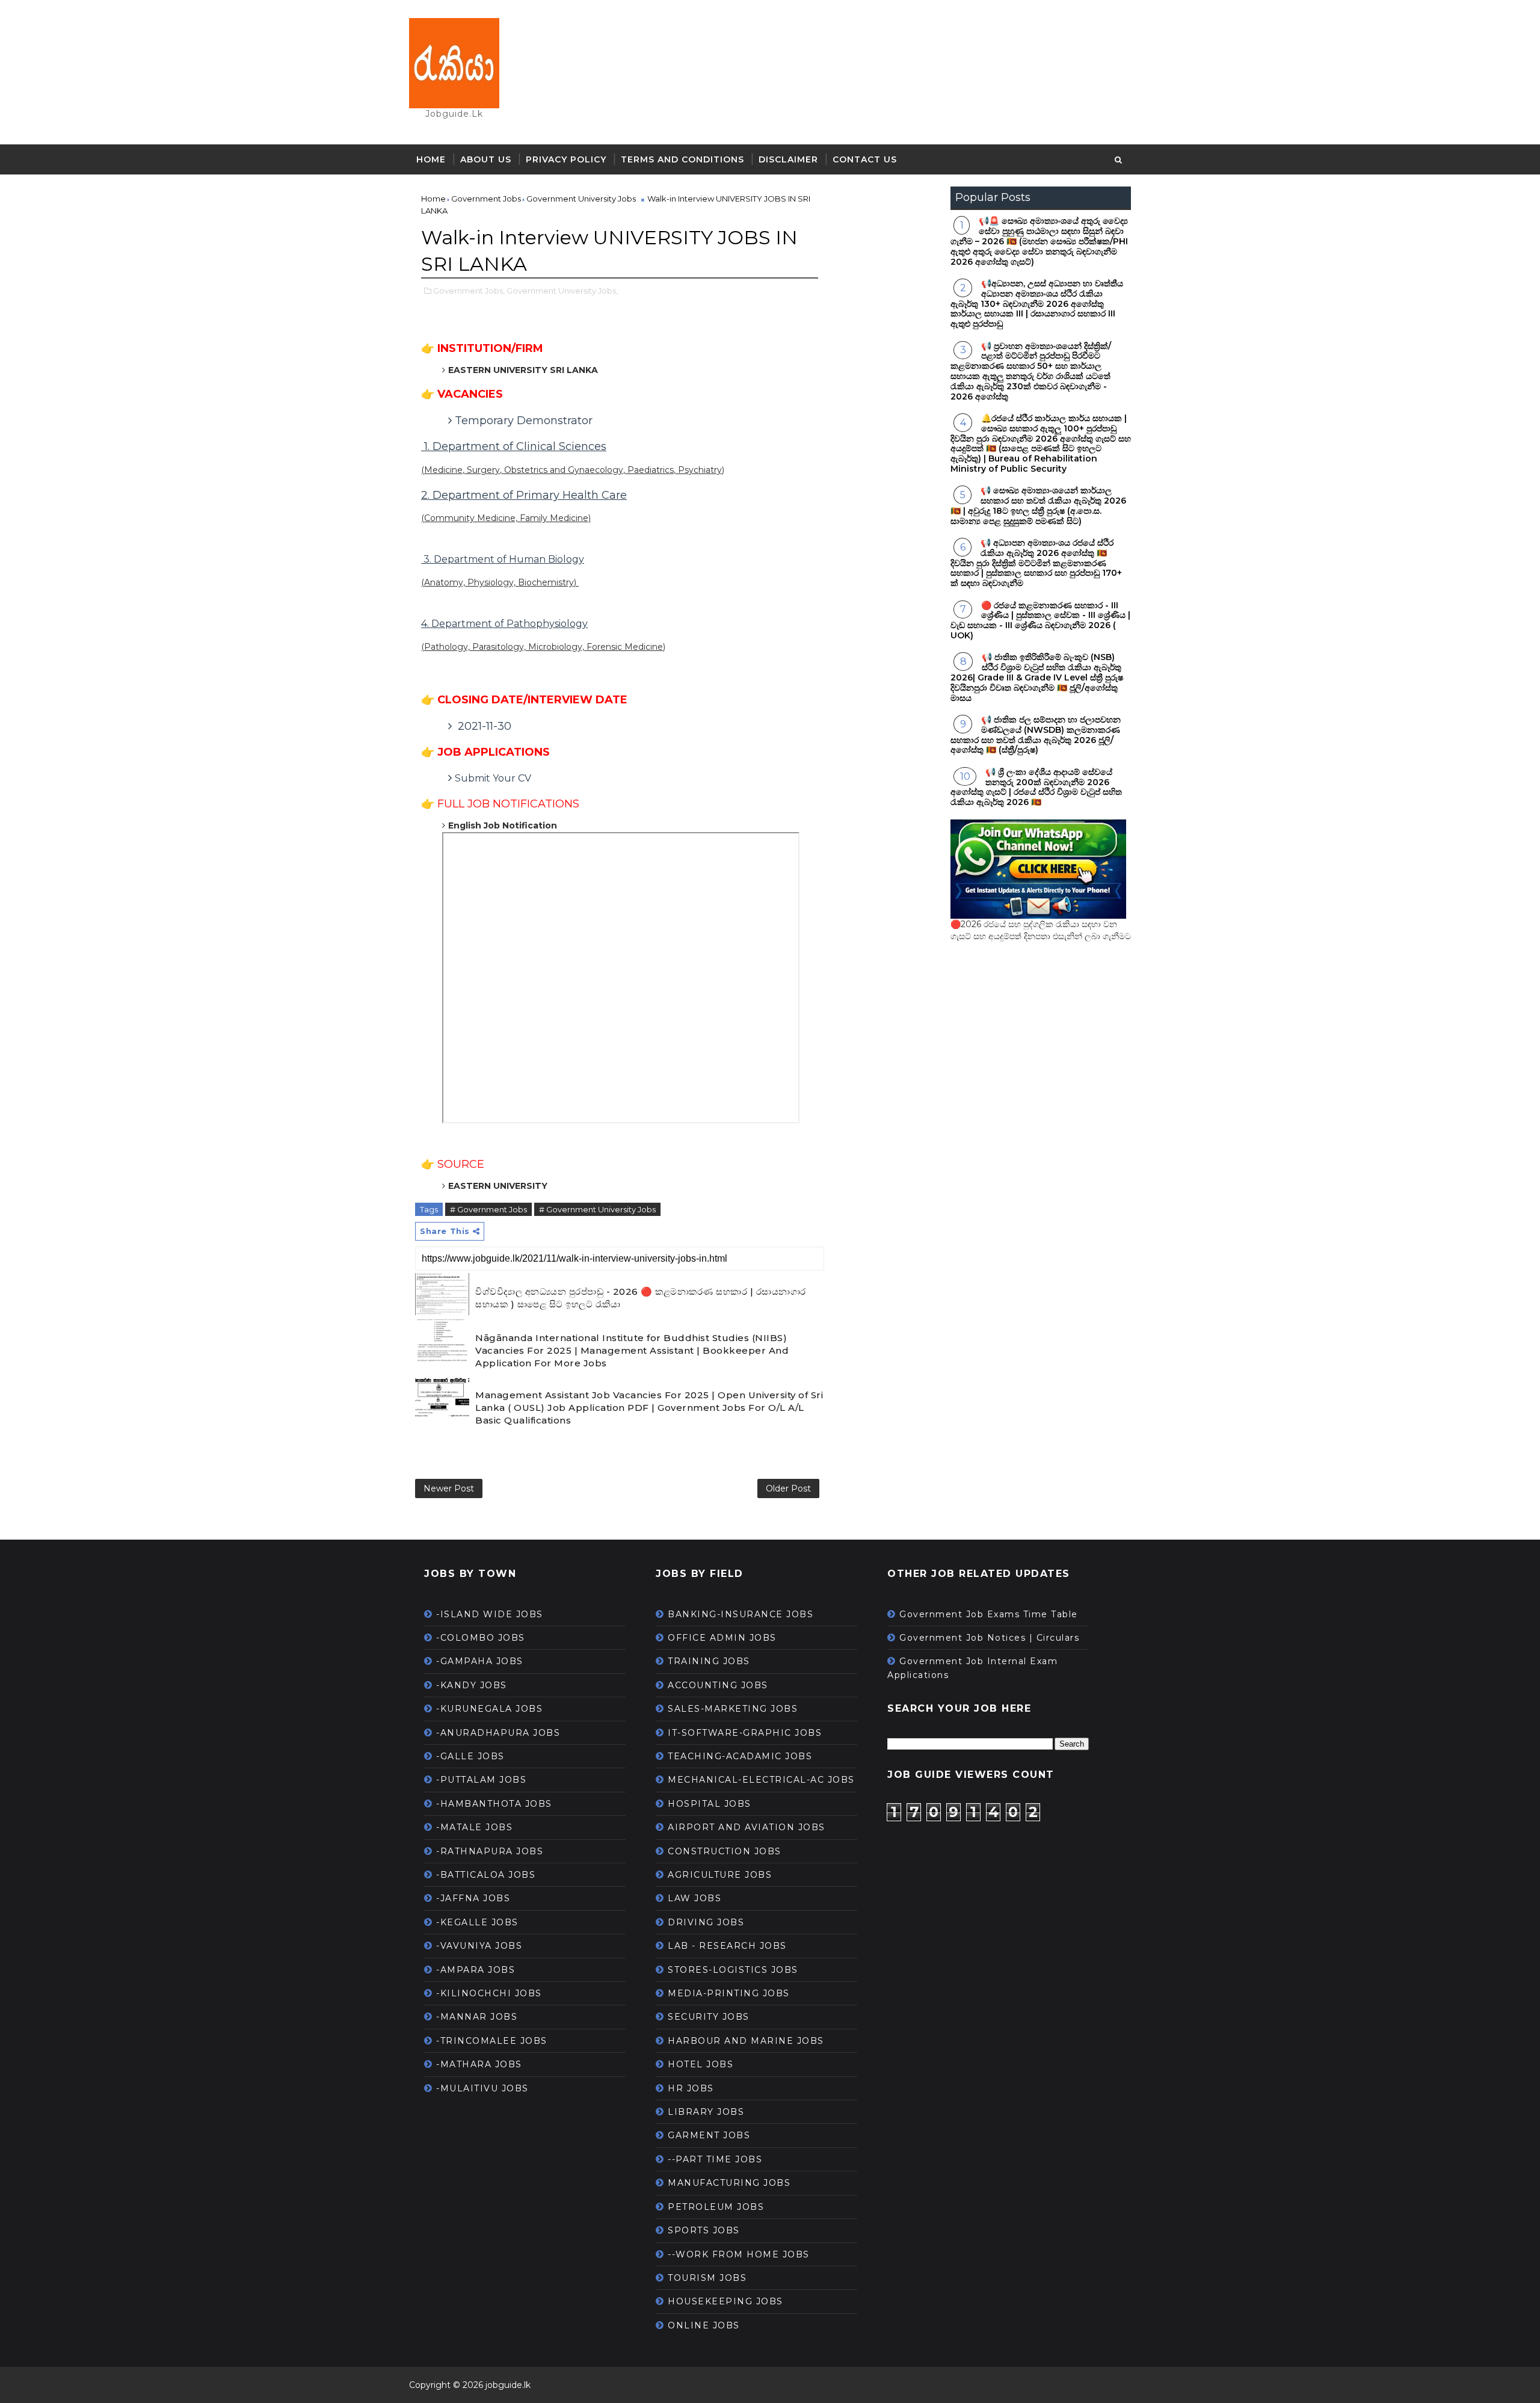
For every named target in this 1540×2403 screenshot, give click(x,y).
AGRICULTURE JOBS (720, 1875)
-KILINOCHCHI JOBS (489, 1993)
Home (431, 159)
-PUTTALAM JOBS (481, 1780)
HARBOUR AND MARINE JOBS (746, 2041)
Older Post (788, 1488)
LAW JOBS (695, 1898)
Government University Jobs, (562, 291)
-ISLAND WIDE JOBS (490, 1614)
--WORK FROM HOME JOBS (739, 2254)
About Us (486, 159)
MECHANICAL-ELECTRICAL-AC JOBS (761, 1780)
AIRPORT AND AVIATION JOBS (747, 1827)
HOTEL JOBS (701, 2064)
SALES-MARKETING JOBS (733, 1709)
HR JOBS (691, 2088)
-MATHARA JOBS (479, 2064)
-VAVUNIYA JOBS (479, 1946)
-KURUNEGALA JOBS (489, 1709)
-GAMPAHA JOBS (480, 1661)
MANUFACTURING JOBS (729, 2183)
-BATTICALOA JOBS (486, 1875)
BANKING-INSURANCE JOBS (741, 1614)
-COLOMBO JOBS (481, 1638)
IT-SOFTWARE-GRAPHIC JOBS (745, 1733)
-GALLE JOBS (470, 1756)
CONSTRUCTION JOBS (725, 1851)
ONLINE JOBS (704, 2325)
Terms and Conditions (682, 159)
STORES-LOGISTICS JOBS (733, 1970)
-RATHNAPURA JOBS (490, 1851)
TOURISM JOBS (707, 2278)
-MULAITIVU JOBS (482, 2088)
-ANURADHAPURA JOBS (498, 1733)
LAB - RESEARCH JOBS (727, 1946)
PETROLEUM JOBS (716, 2207)
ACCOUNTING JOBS (718, 1685)
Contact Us (865, 159)
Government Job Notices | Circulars (989, 1638)
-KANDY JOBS (472, 1685)
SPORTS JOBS (704, 2230)
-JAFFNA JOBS (473, 1898)
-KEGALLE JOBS (477, 1922)
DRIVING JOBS (706, 1922)
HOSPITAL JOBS (710, 1804)
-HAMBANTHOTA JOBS (494, 1804)
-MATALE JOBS (474, 1827)
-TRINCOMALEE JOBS (492, 2041)
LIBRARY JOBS (706, 2112)
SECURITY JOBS (709, 2017)
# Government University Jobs (597, 1209)
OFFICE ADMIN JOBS (722, 1638)
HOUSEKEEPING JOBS (725, 2301)
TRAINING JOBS (709, 1661)
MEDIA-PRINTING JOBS (729, 1993)
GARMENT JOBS (709, 2135)
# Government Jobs (488, 1209)
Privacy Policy (566, 159)
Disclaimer (788, 159)
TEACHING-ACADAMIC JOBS (740, 1756)
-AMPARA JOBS (476, 1970)
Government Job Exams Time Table (989, 1614)
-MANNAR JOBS (477, 2017)
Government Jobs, (469, 291)
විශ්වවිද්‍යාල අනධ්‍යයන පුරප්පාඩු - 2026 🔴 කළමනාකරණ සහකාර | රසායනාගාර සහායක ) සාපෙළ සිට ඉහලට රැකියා (641, 1298)
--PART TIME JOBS (715, 2159)
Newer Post (449, 1488)
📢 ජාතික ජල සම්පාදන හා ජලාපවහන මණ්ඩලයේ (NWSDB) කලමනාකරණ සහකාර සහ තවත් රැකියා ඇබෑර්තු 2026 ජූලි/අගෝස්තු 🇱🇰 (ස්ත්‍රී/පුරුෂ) (1036, 735)
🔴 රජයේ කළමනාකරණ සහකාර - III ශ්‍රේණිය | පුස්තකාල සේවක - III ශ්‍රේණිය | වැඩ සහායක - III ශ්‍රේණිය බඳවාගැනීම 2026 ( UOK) (1040, 620)
